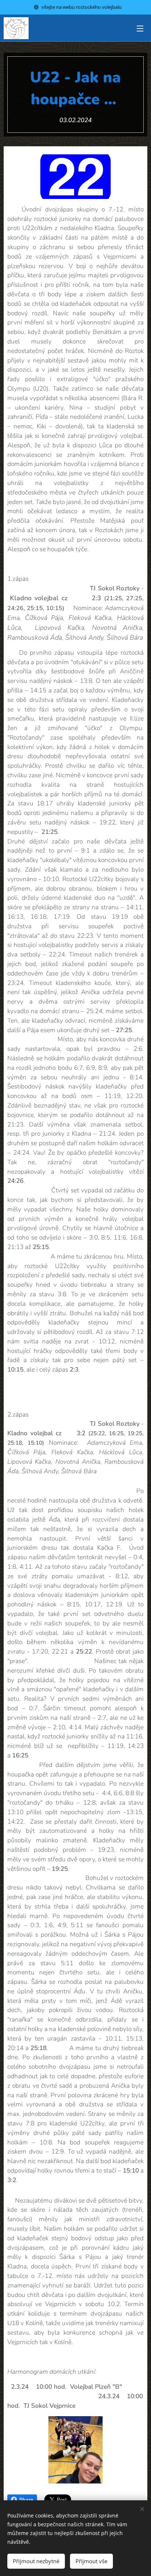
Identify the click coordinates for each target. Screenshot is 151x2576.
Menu (140, 28)
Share (26, 2500)
